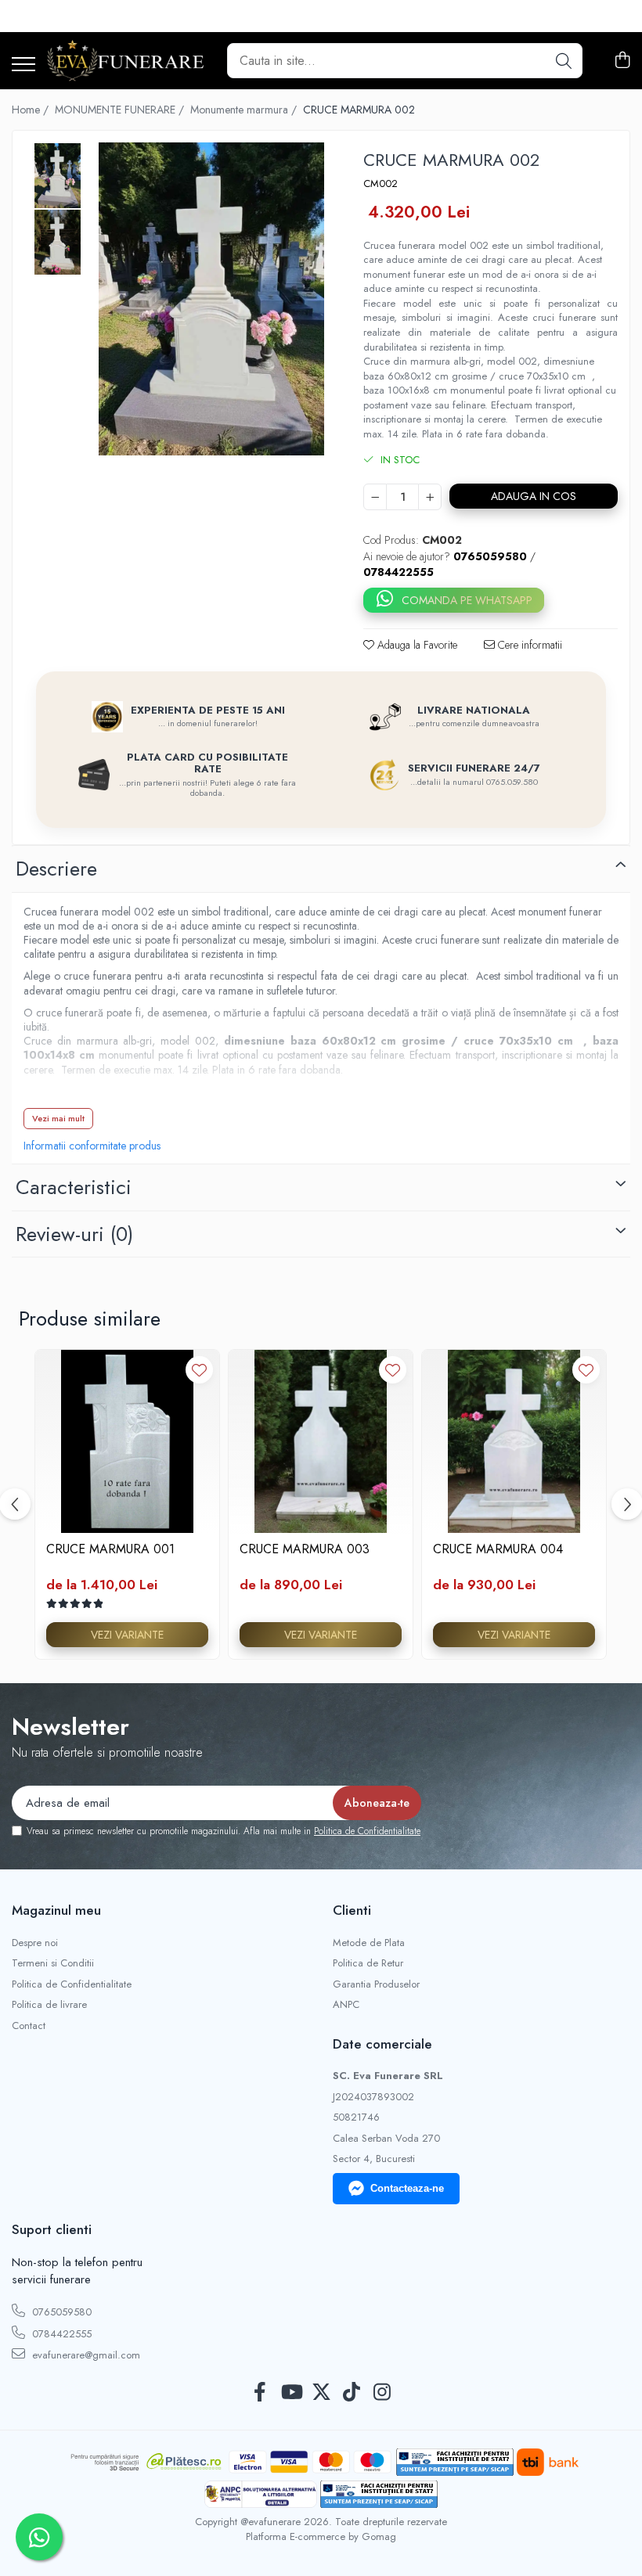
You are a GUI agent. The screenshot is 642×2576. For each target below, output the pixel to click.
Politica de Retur (368, 1963)
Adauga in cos (534, 496)
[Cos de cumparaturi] (622, 61)
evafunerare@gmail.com (85, 2355)
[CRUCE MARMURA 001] (127, 1442)
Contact (29, 2026)
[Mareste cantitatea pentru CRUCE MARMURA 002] (430, 497)
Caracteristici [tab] (74, 1187)
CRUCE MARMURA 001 (110, 1550)
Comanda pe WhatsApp (467, 600)
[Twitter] (321, 2393)
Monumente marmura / (245, 110)
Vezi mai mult (58, 1118)
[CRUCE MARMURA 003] (321, 1442)
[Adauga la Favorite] (199, 1370)
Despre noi (35, 1943)
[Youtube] (291, 2393)
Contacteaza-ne (407, 2188)
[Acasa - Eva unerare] (125, 61)
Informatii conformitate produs (92, 1146)
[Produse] (23, 65)
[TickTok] (352, 2393)
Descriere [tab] (56, 869)
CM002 (381, 184)
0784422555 (60, 2334)
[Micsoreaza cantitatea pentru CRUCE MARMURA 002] (375, 497)
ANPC (346, 2005)
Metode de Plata (369, 1943)
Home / (32, 110)
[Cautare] (564, 61)
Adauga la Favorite (416, 645)
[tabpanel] (211, 299)
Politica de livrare (49, 2005)
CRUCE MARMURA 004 (498, 1550)
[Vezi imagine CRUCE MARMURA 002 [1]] (58, 242)
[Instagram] (382, 2393)
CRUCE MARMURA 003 (305, 1550)
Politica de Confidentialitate (367, 1831)
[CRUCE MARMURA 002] (211, 299)
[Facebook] (260, 2393)
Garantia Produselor (376, 1984)
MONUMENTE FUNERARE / (121, 110)
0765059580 (60, 2312)
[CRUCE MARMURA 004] (514, 1442)
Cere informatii (528, 645)
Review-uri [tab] (74, 1234)
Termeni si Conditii (53, 1963)
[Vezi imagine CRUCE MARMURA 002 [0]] (58, 176)
